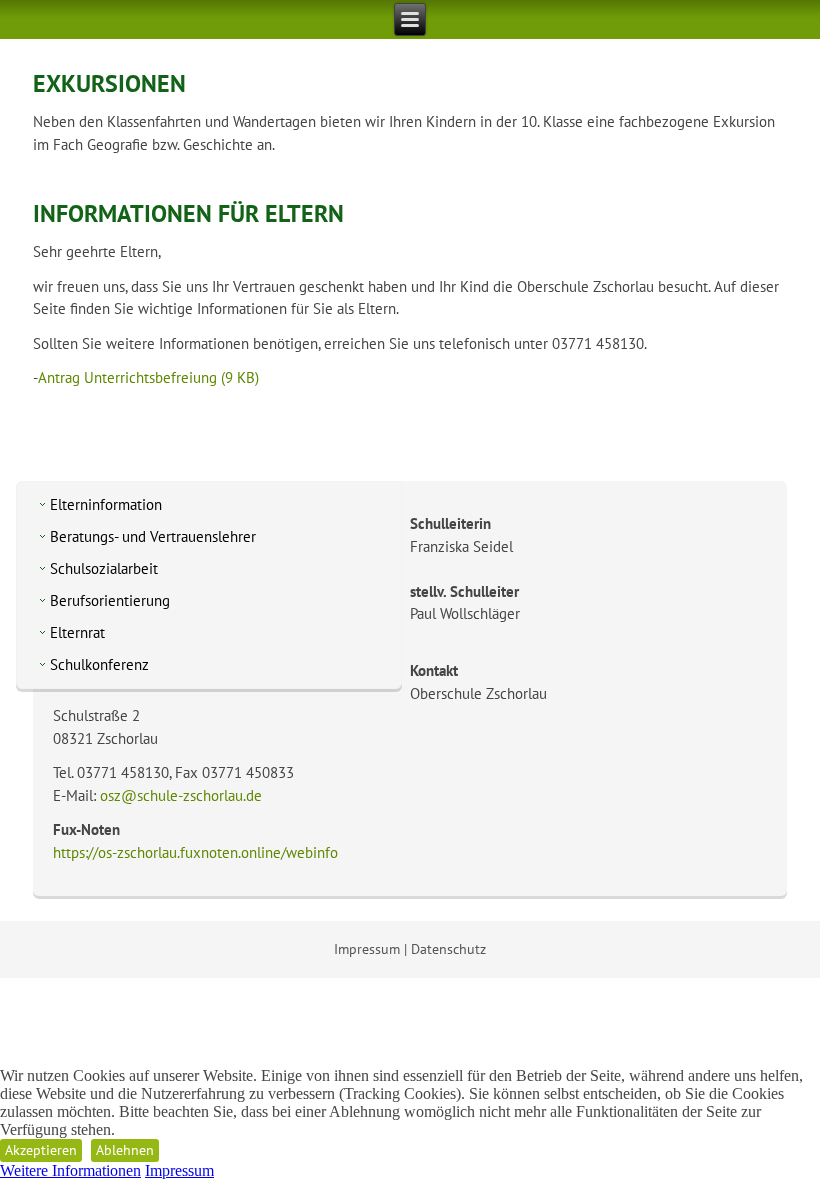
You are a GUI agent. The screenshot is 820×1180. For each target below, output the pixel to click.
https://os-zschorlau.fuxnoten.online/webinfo (195, 852)
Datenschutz (448, 949)
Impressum (367, 949)
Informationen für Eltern (188, 213)
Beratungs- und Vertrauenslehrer (153, 536)
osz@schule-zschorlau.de (181, 795)
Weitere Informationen (70, 1170)
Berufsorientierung (110, 600)
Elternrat (77, 632)
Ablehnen (125, 1150)
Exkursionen (109, 83)
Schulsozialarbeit (104, 568)
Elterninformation (106, 504)
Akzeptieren (41, 1150)
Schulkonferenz (99, 664)
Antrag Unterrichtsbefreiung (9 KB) (148, 377)
